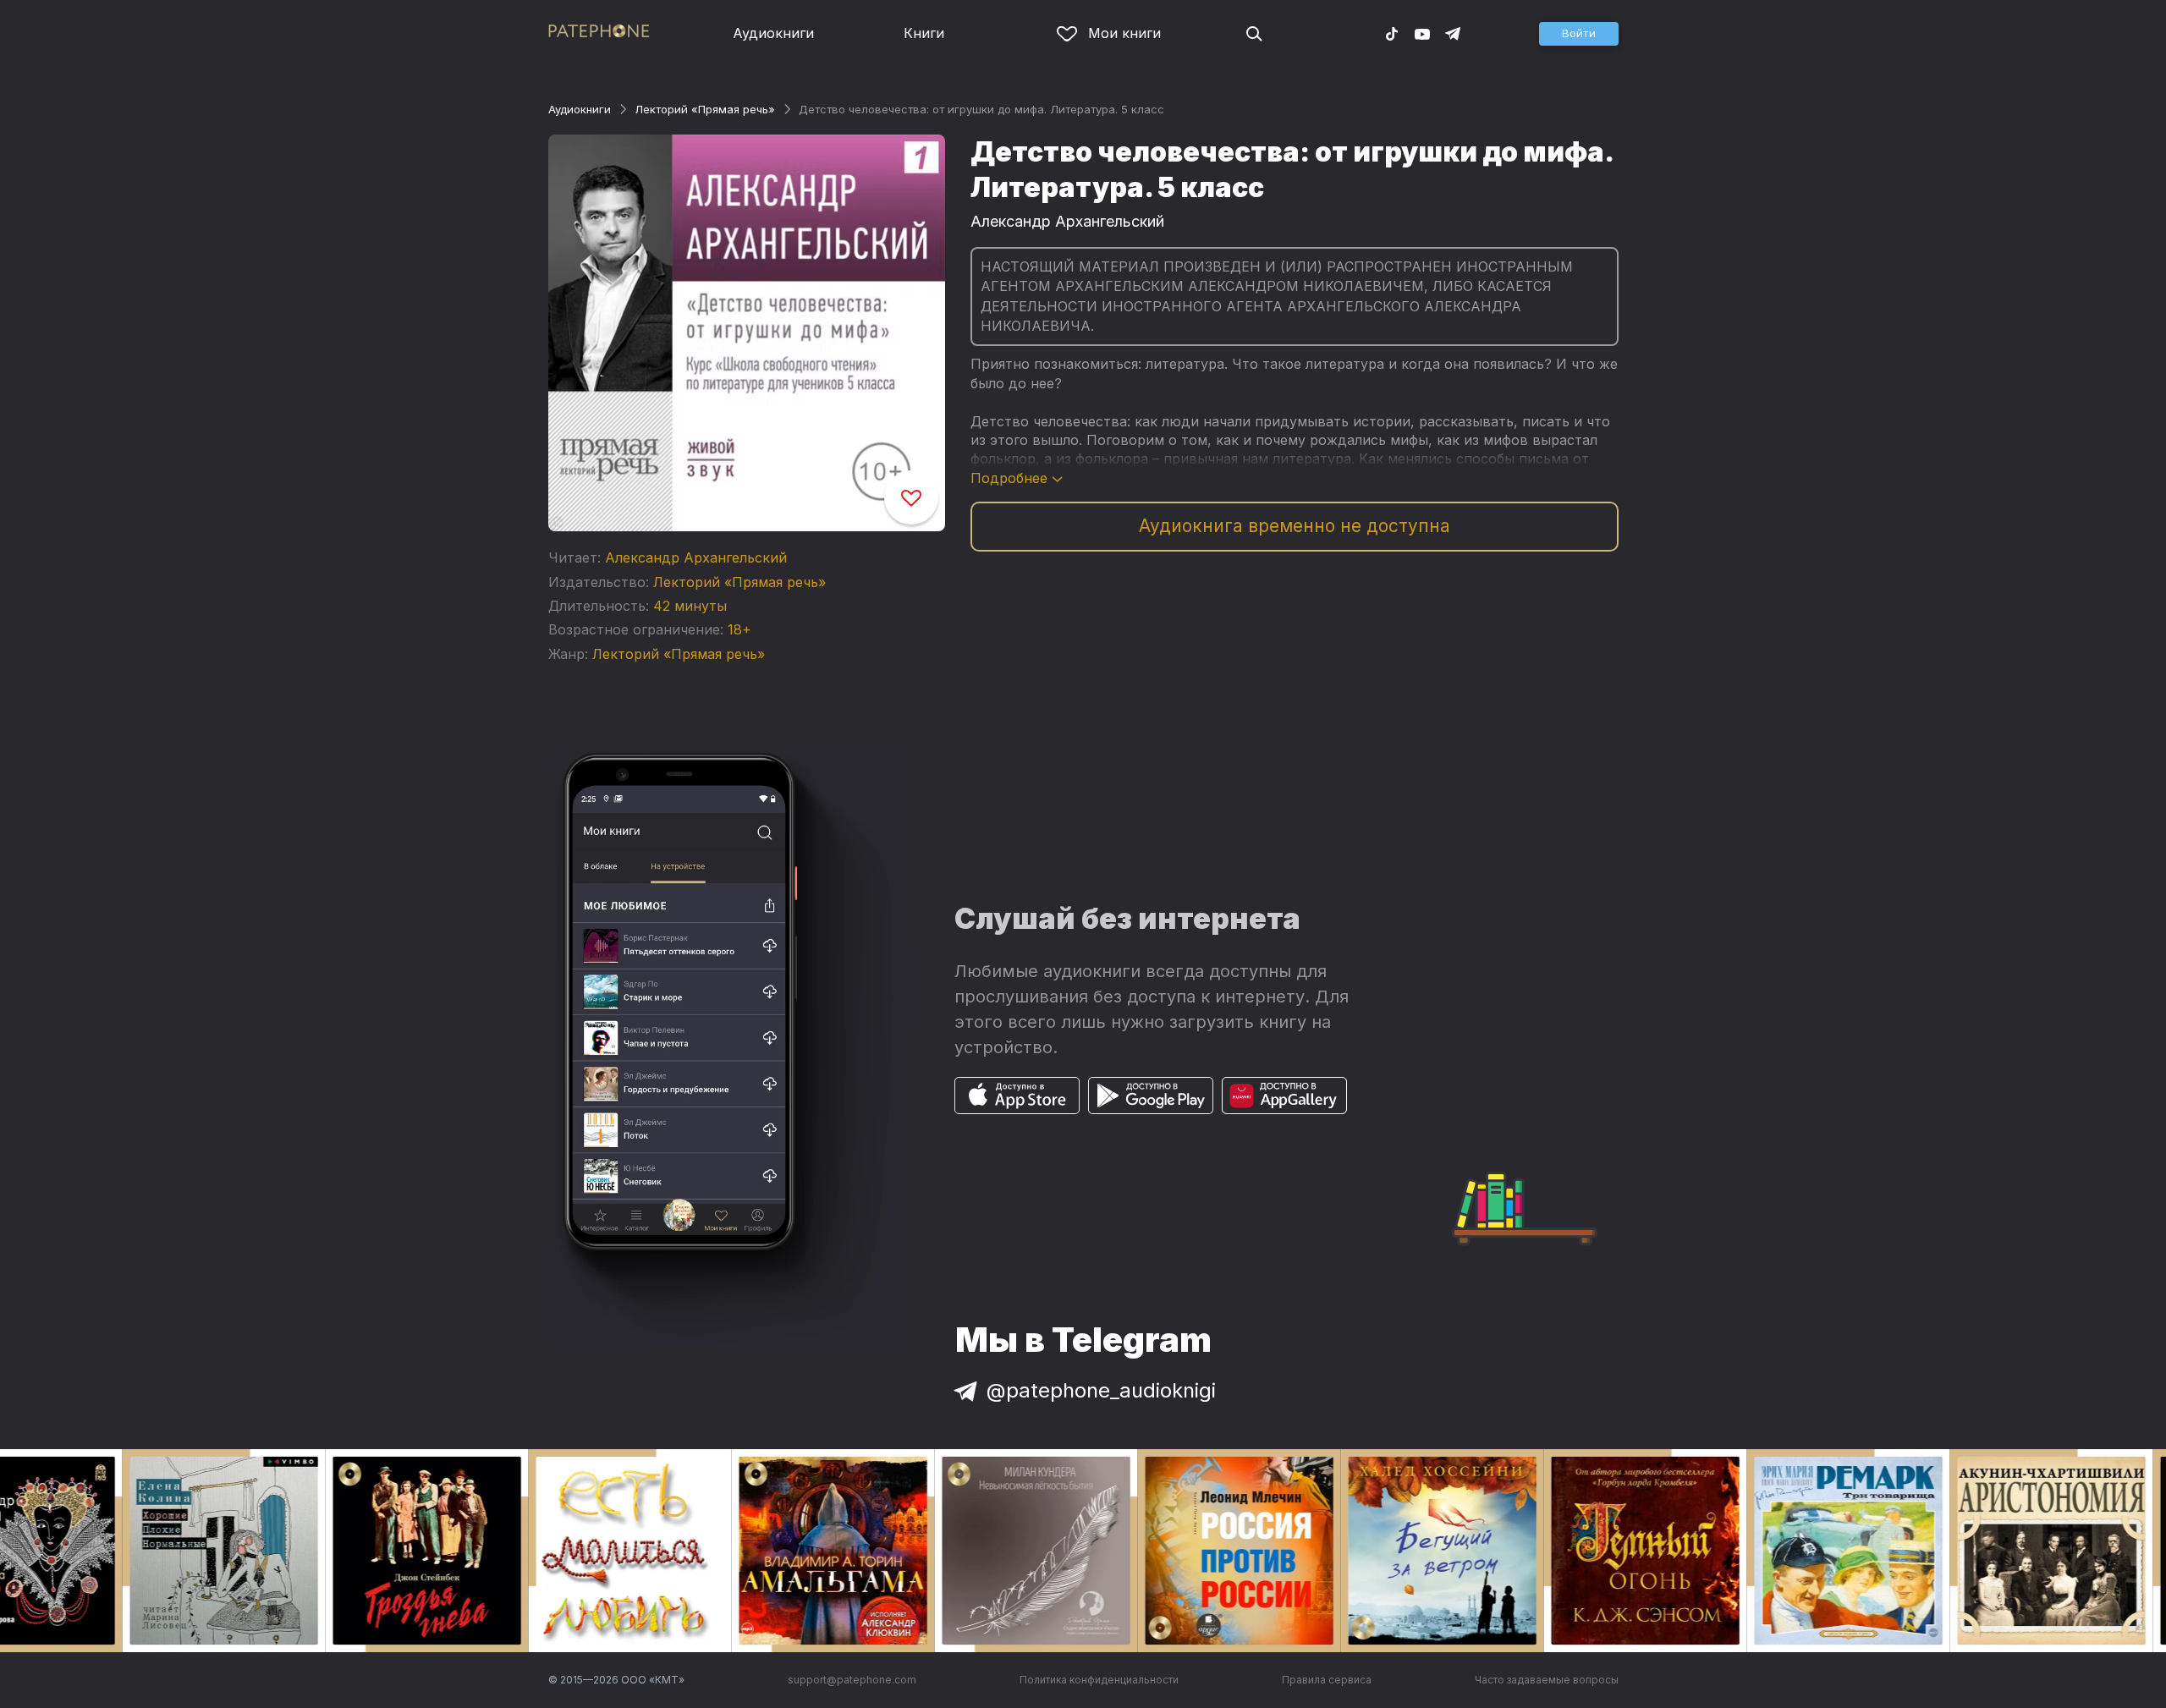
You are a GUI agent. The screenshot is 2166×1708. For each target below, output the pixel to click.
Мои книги (1124, 33)
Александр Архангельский (696, 557)
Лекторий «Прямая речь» (705, 109)
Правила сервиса (1327, 1680)
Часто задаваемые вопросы (1547, 1680)
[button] (1579, 34)
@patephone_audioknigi (1101, 1390)
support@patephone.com (852, 1680)
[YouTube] (1422, 33)
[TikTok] (1392, 33)
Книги (924, 33)
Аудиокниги (773, 33)
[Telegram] (1453, 33)
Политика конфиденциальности (1099, 1680)
